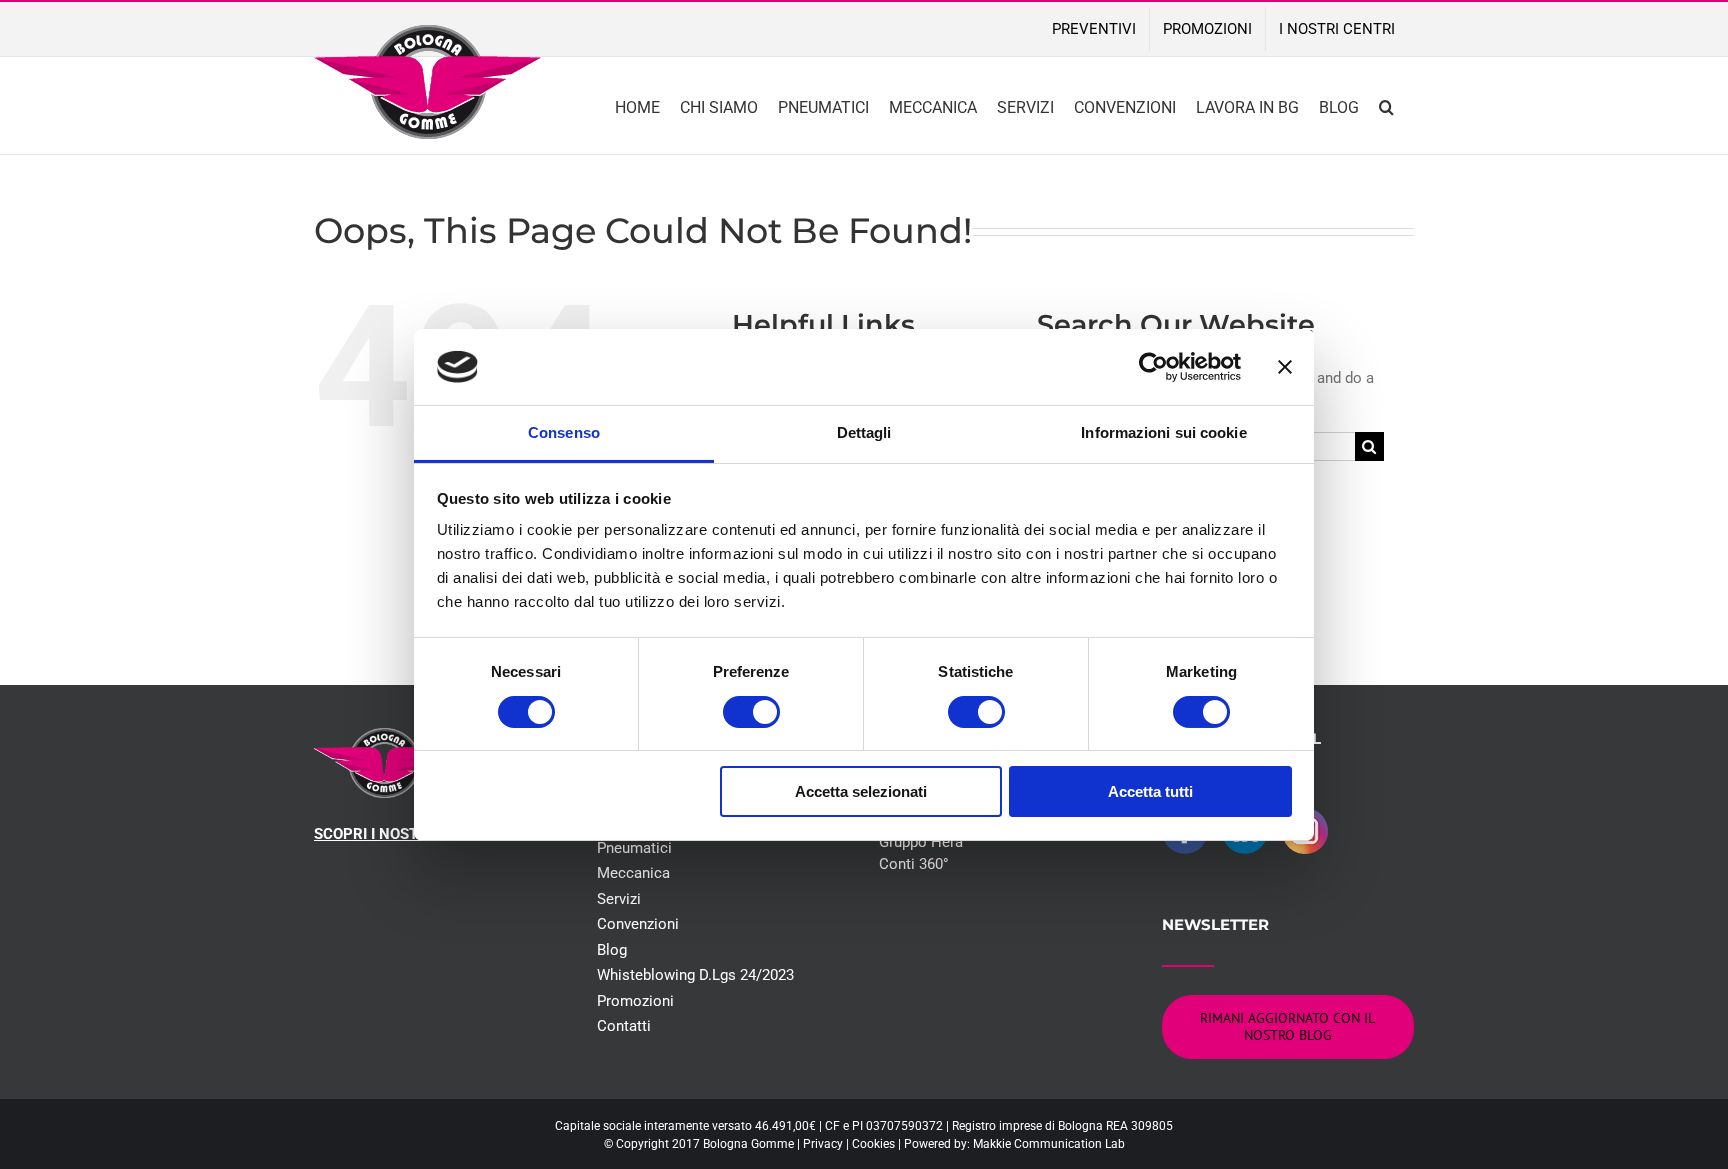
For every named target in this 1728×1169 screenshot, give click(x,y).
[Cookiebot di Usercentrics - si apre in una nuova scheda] (1153, 367)
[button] (1386, 105)
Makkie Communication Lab (1049, 1144)
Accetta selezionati (861, 791)
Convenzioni (638, 924)
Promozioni (635, 1001)
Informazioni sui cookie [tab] (1163, 432)
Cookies (873, 1144)
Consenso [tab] (564, 432)
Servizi (619, 899)
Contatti (624, 1026)
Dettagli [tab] (864, 432)
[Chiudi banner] (1285, 367)
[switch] (751, 712)
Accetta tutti (1150, 791)
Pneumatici (634, 848)
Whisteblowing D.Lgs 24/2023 (695, 975)
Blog (612, 950)
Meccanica (633, 873)
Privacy (823, 1144)
